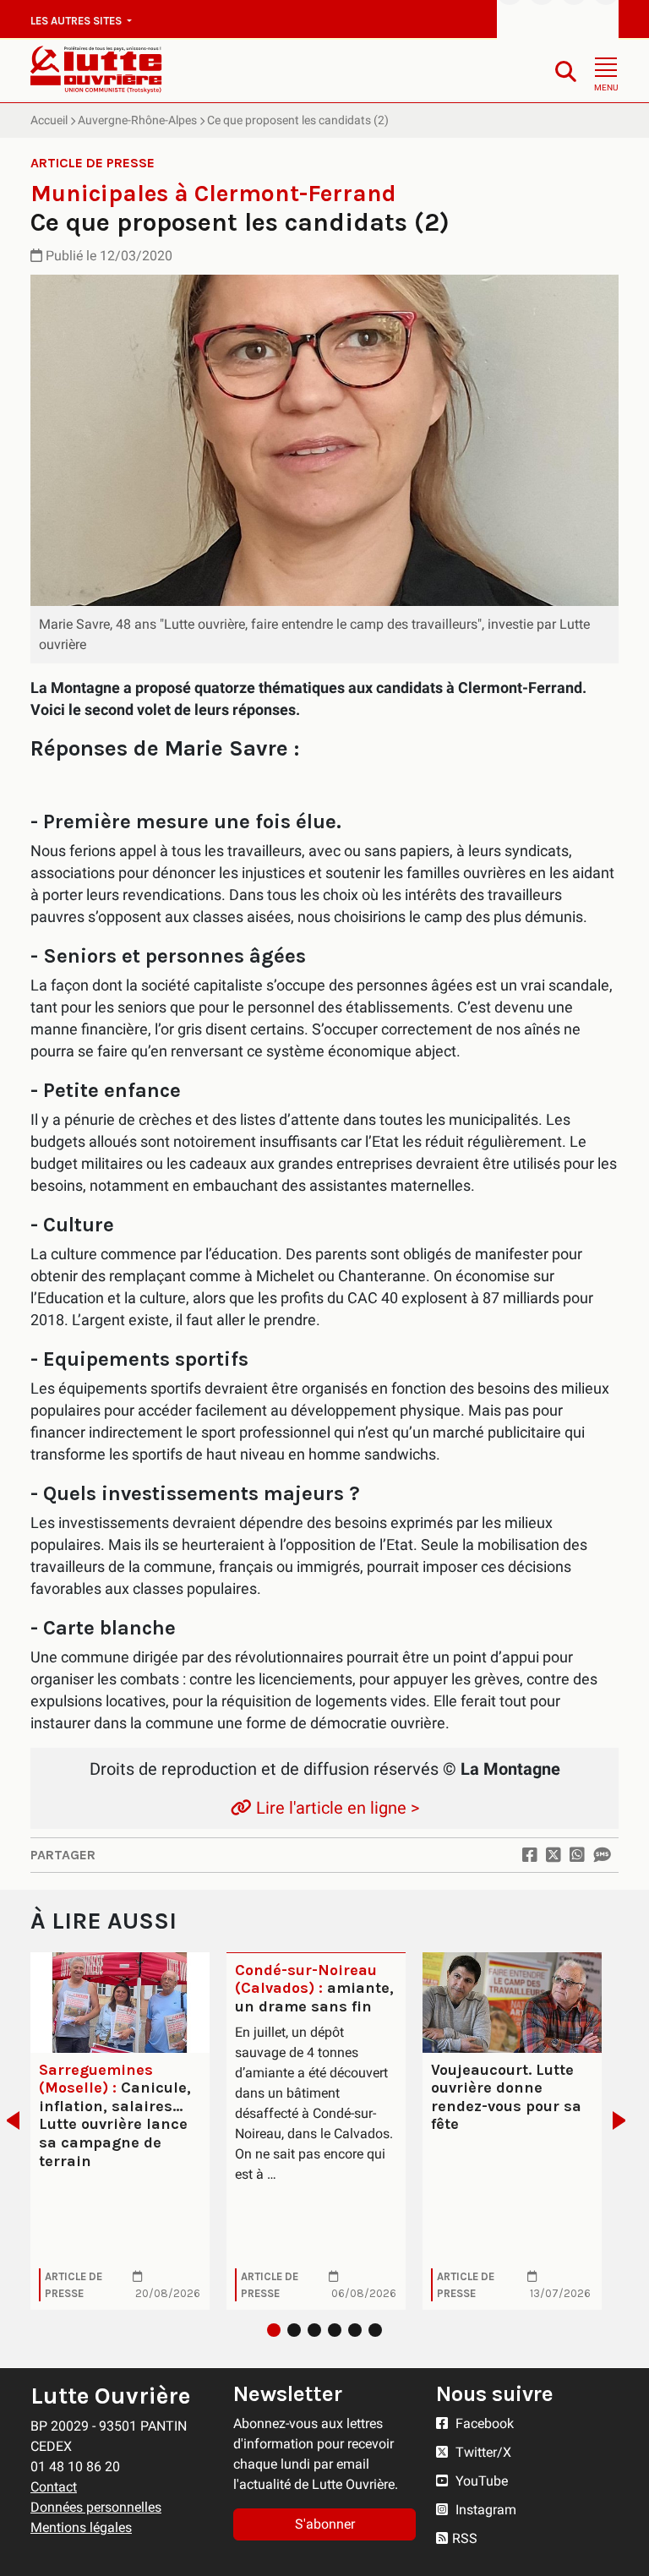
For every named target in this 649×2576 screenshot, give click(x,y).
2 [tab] (294, 2330)
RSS (465, 2538)
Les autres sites (77, 21)
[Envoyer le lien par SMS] (602, 1855)
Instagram (484, 2510)
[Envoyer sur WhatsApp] (577, 1855)
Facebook (483, 2423)
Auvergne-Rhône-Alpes (137, 120)
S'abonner (325, 2524)
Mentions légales (81, 2527)
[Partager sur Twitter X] (554, 1855)
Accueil (49, 120)
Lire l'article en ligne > (335, 1808)
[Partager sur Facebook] (530, 1855)
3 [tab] (314, 2330)
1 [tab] (274, 2330)
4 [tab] (335, 2330)
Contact (54, 2487)
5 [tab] (355, 2330)
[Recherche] (566, 71)
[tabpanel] (120, 2131)
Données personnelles (96, 2507)
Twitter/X (482, 2452)
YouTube (480, 2481)
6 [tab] (375, 2330)
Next (624, 2120)
